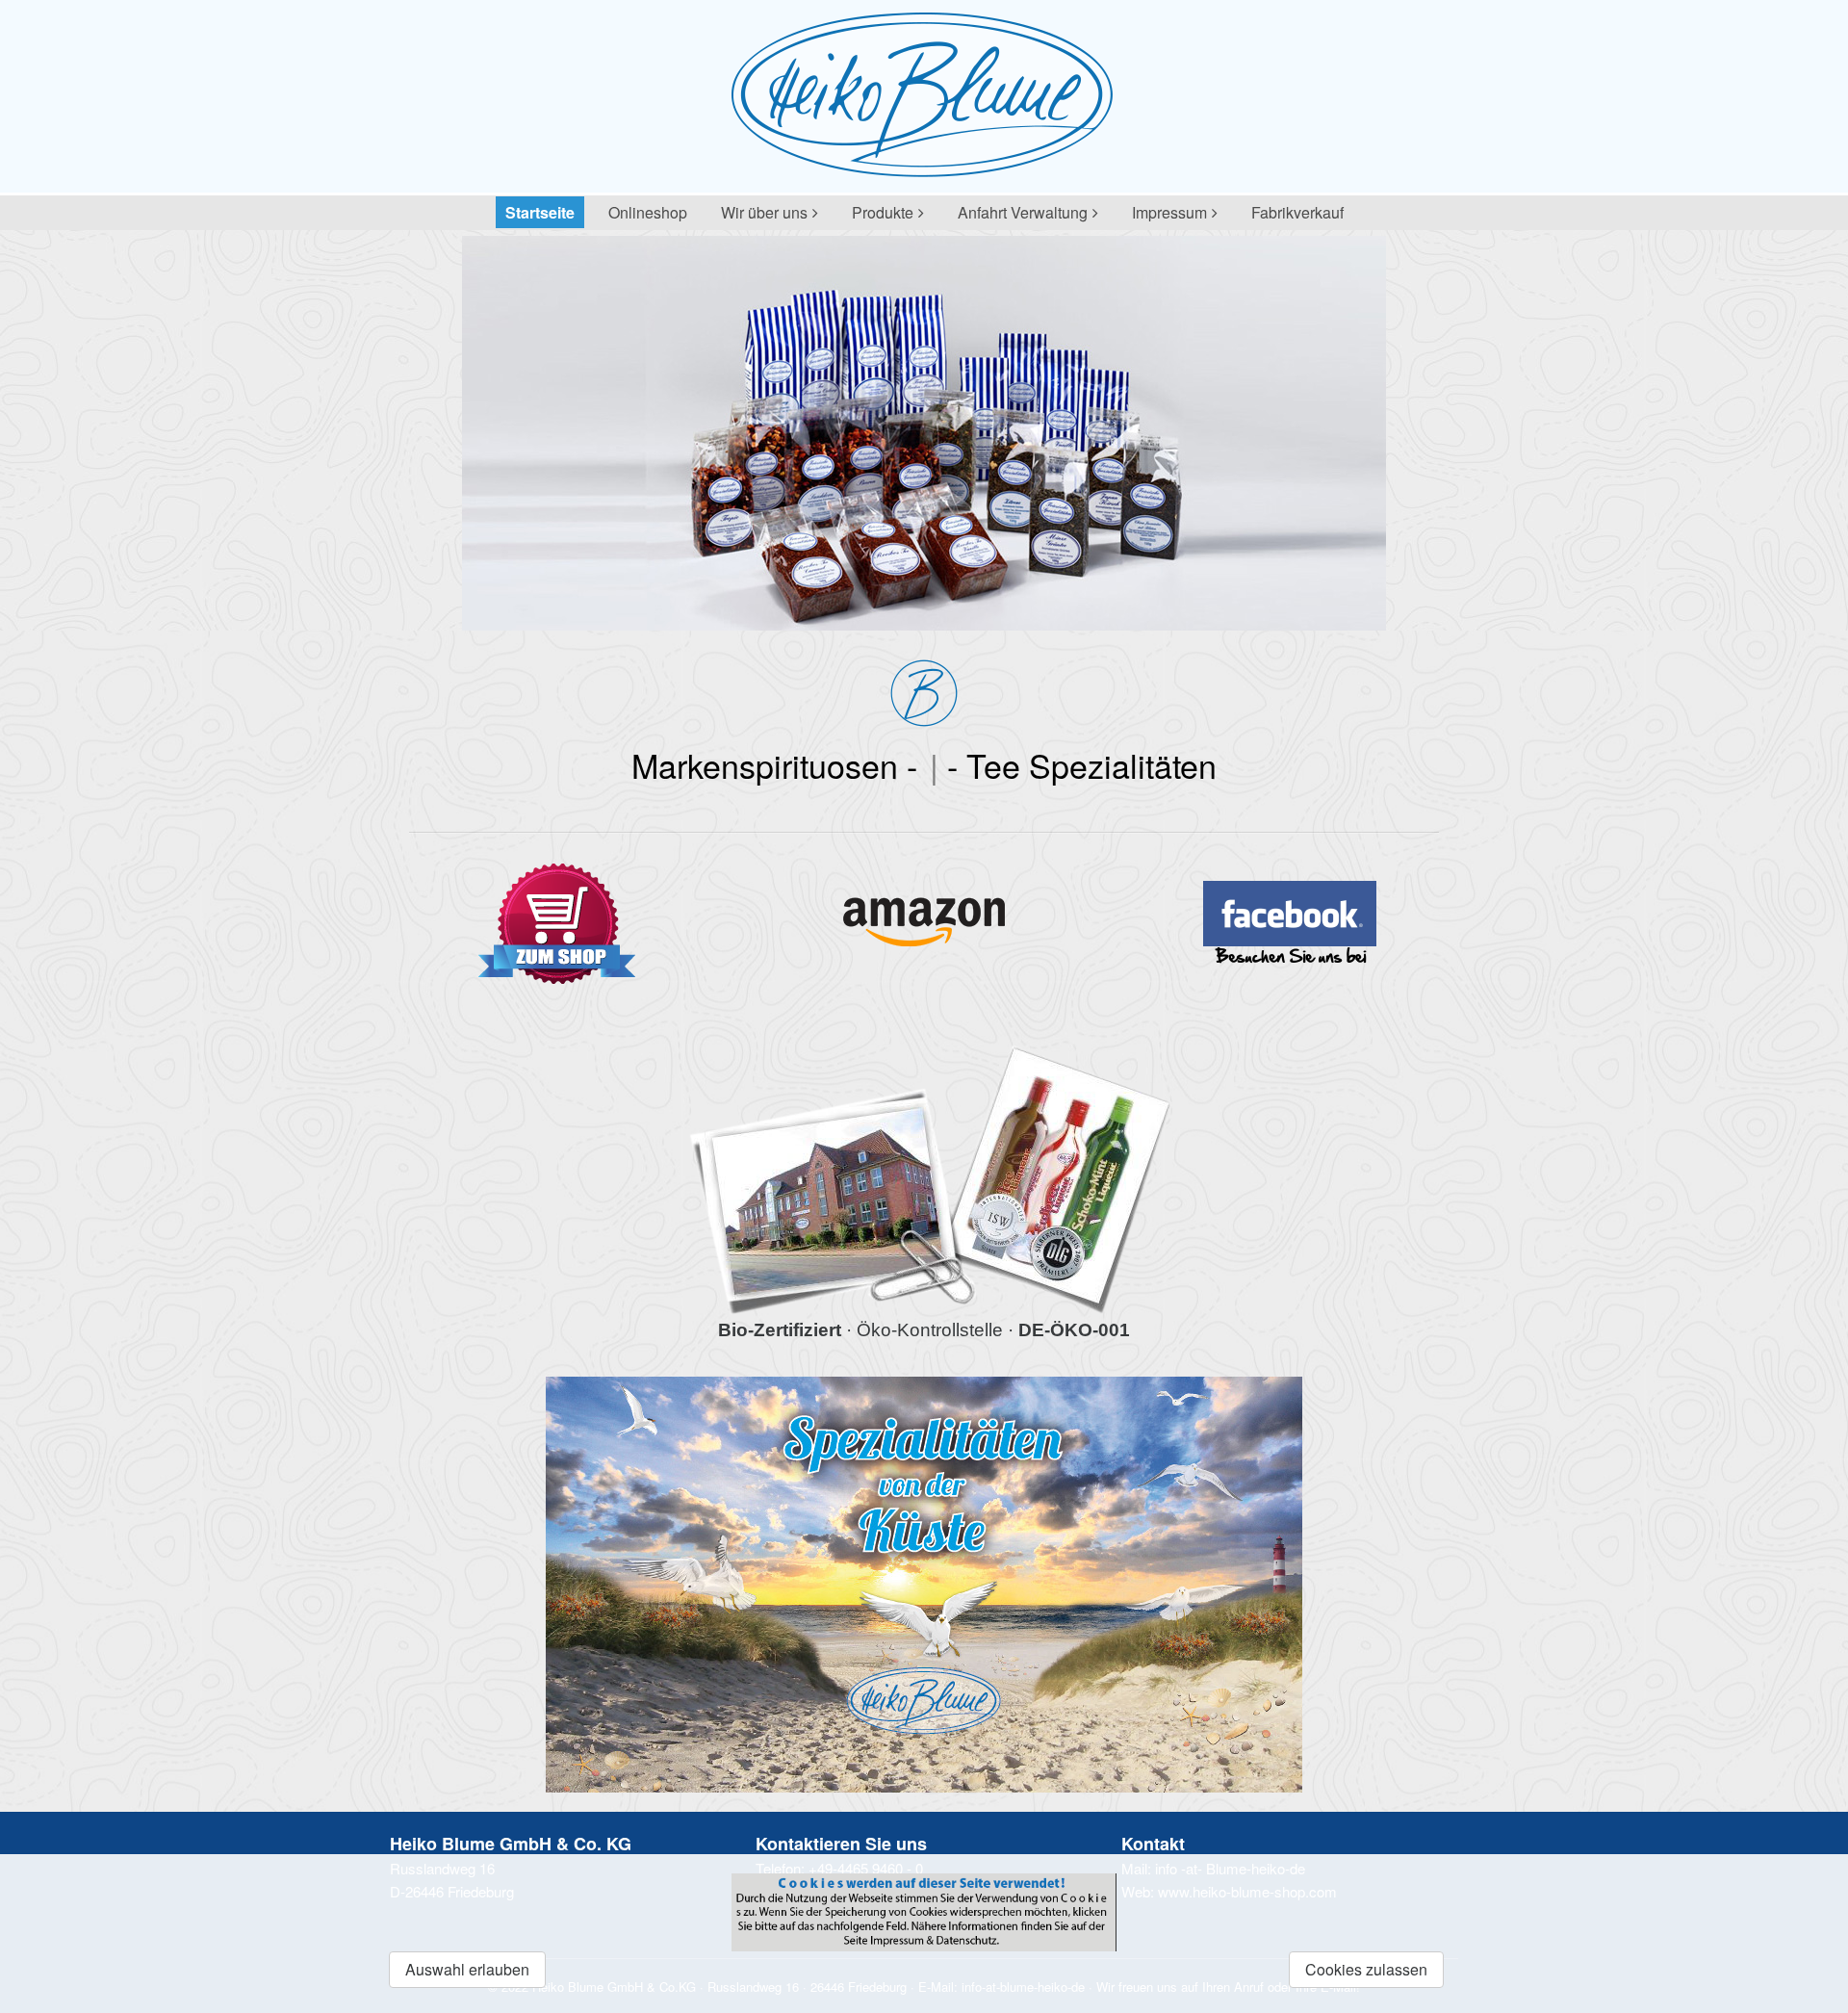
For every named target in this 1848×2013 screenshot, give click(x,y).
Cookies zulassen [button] (1366, 1969)
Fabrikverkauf (1297, 212)
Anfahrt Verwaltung (1023, 212)
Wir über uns (764, 212)
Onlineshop (648, 212)
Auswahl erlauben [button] (467, 1969)
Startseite (540, 212)
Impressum (1169, 212)
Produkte (883, 212)
